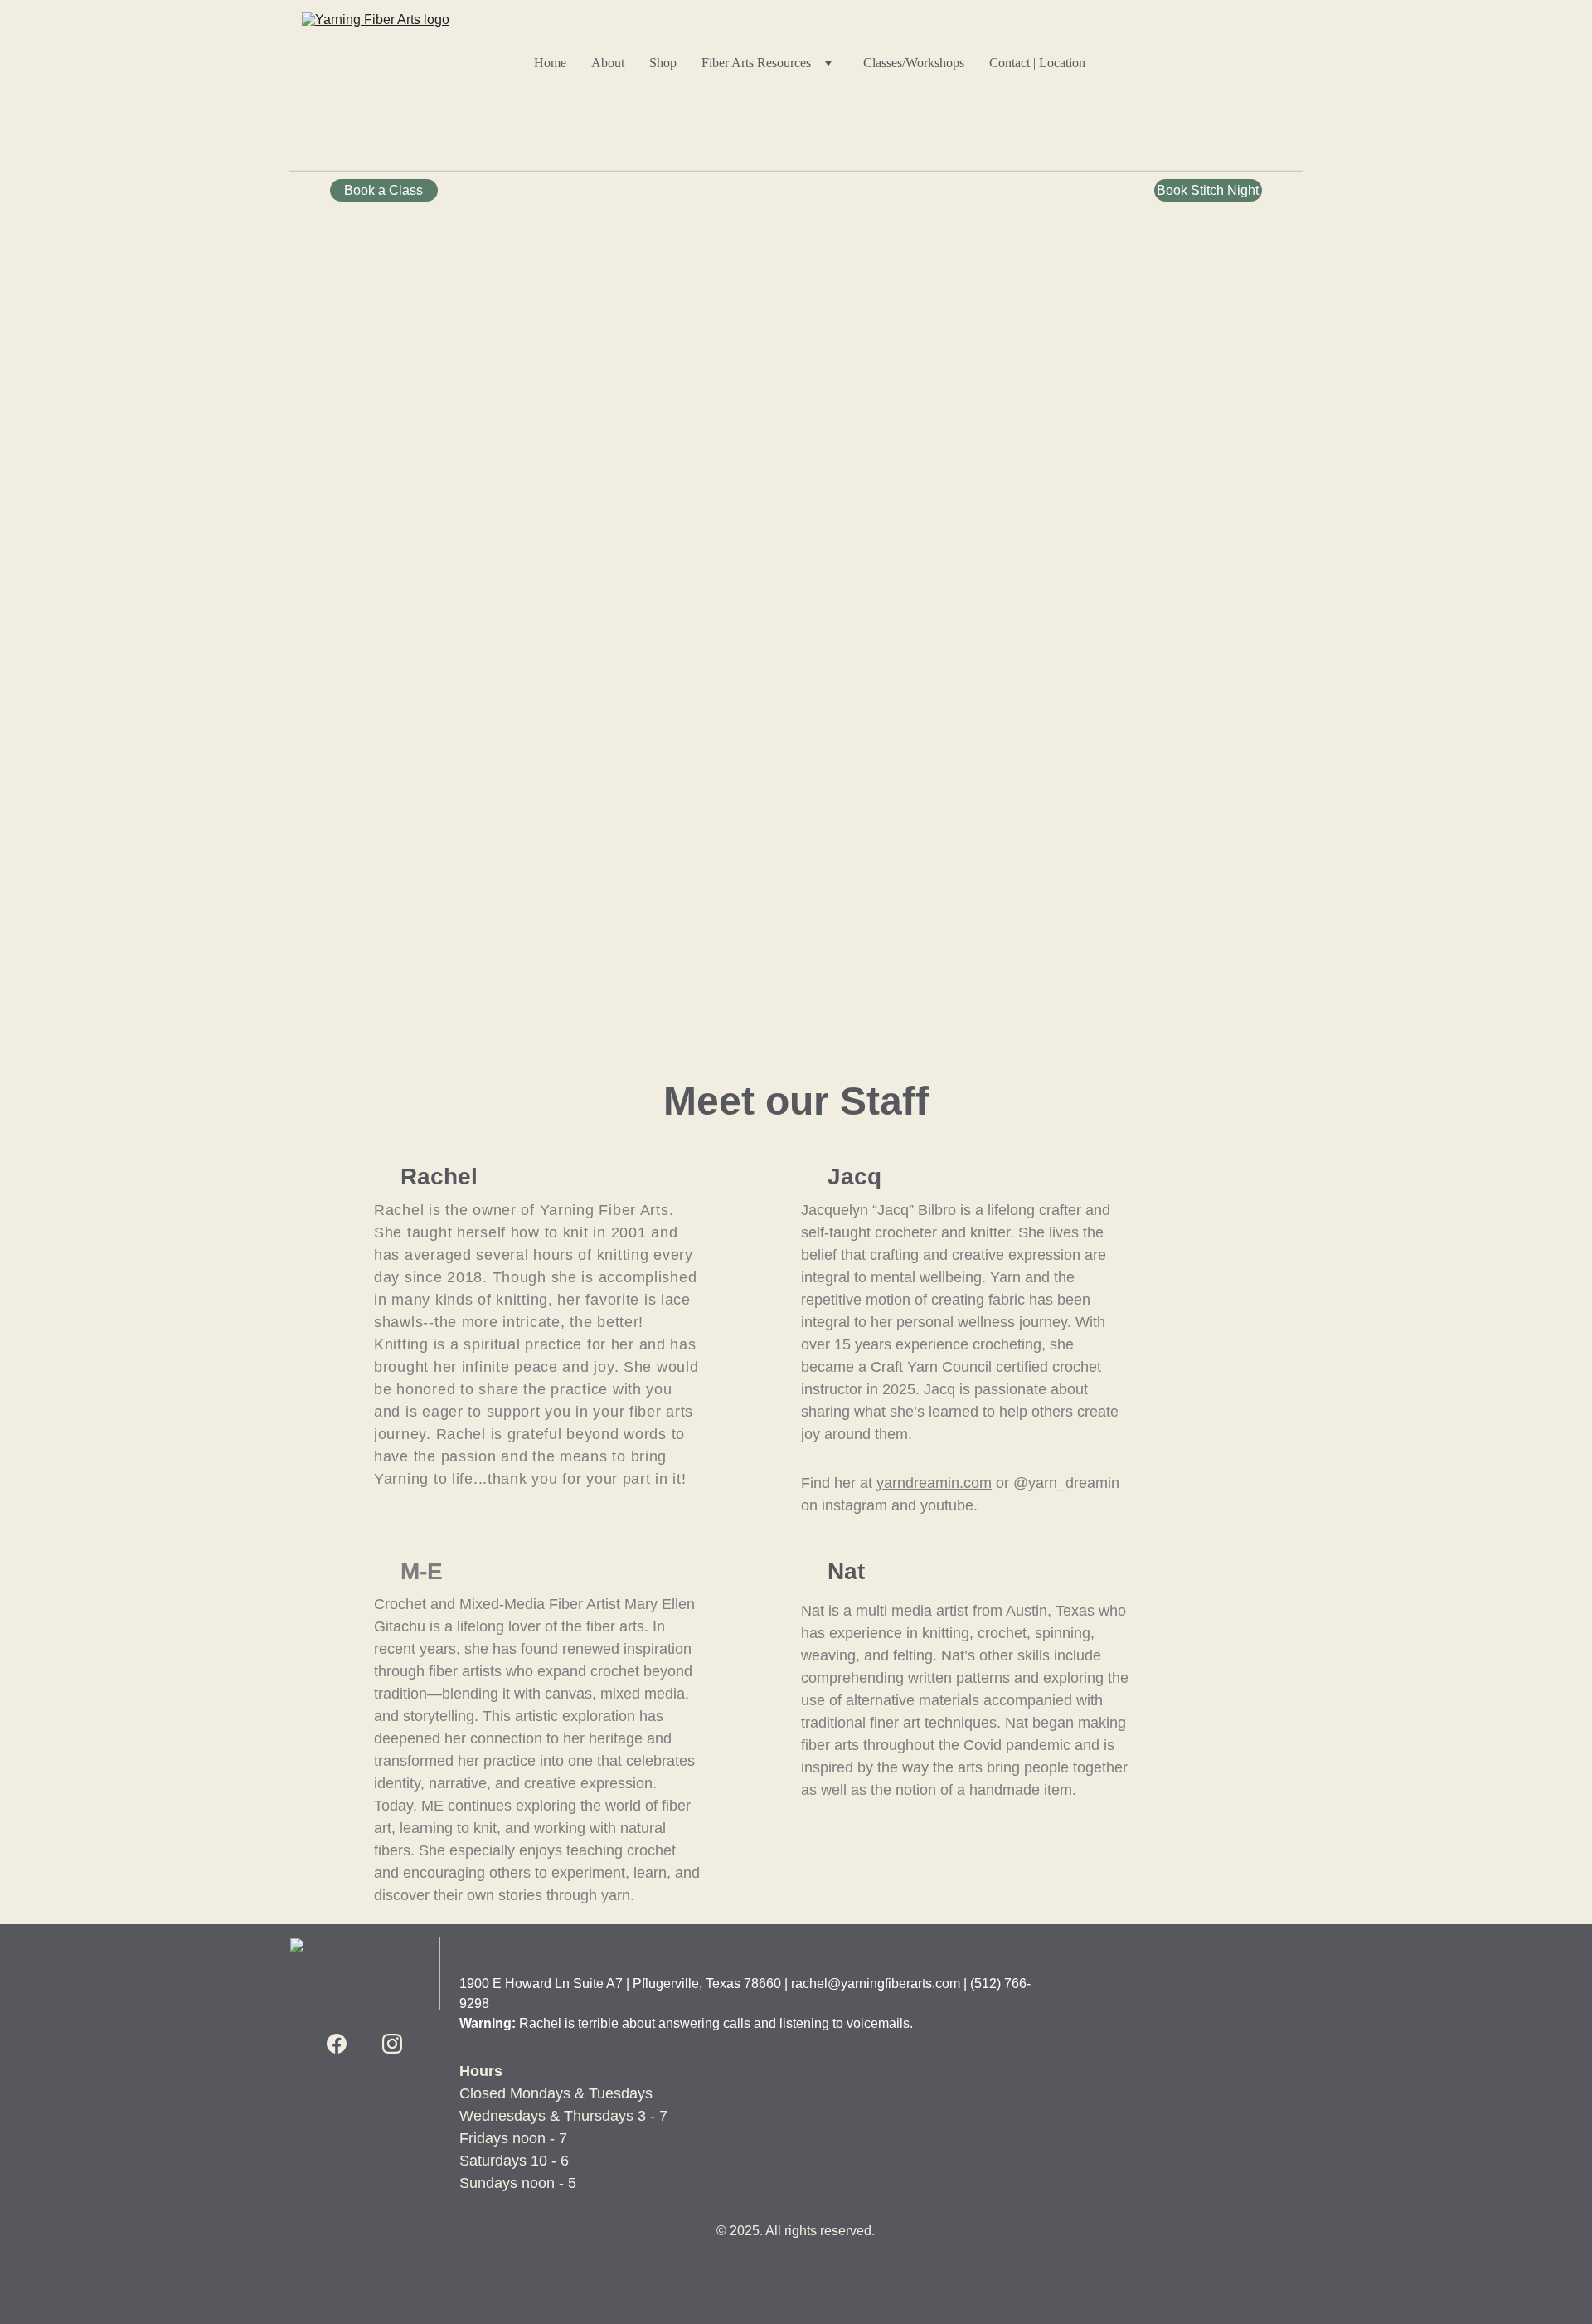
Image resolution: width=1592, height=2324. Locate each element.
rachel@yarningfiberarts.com (876, 1984)
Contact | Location (1037, 63)
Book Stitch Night (1208, 190)
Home (550, 63)
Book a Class (383, 190)
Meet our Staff (796, 1101)
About (608, 63)
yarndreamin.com (934, 1483)
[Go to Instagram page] (392, 2044)
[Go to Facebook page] (337, 2044)
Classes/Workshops (914, 63)
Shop (663, 63)
